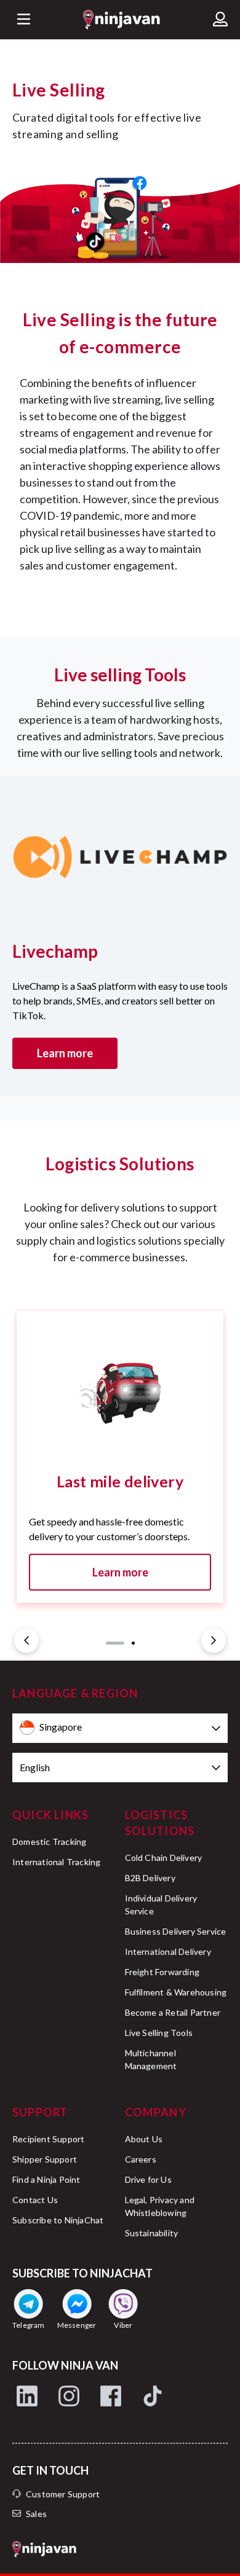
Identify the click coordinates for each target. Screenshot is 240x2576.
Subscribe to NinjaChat (58, 2220)
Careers (141, 2159)
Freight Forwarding (162, 1972)
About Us (144, 2139)
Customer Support (63, 2494)
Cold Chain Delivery (164, 1858)
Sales (36, 2514)
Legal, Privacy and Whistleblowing (160, 2206)
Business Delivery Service (176, 1931)
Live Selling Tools (159, 2033)
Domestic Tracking (49, 1842)
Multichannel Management (151, 2059)
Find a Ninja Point (46, 2179)
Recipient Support (48, 2139)
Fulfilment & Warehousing (176, 1992)
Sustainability (152, 2233)
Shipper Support (45, 2159)
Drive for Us (148, 2179)
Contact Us (35, 2200)
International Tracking (56, 1862)
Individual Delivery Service (161, 1905)
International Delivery (168, 1952)
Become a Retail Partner (173, 2012)
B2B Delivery (150, 1878)
